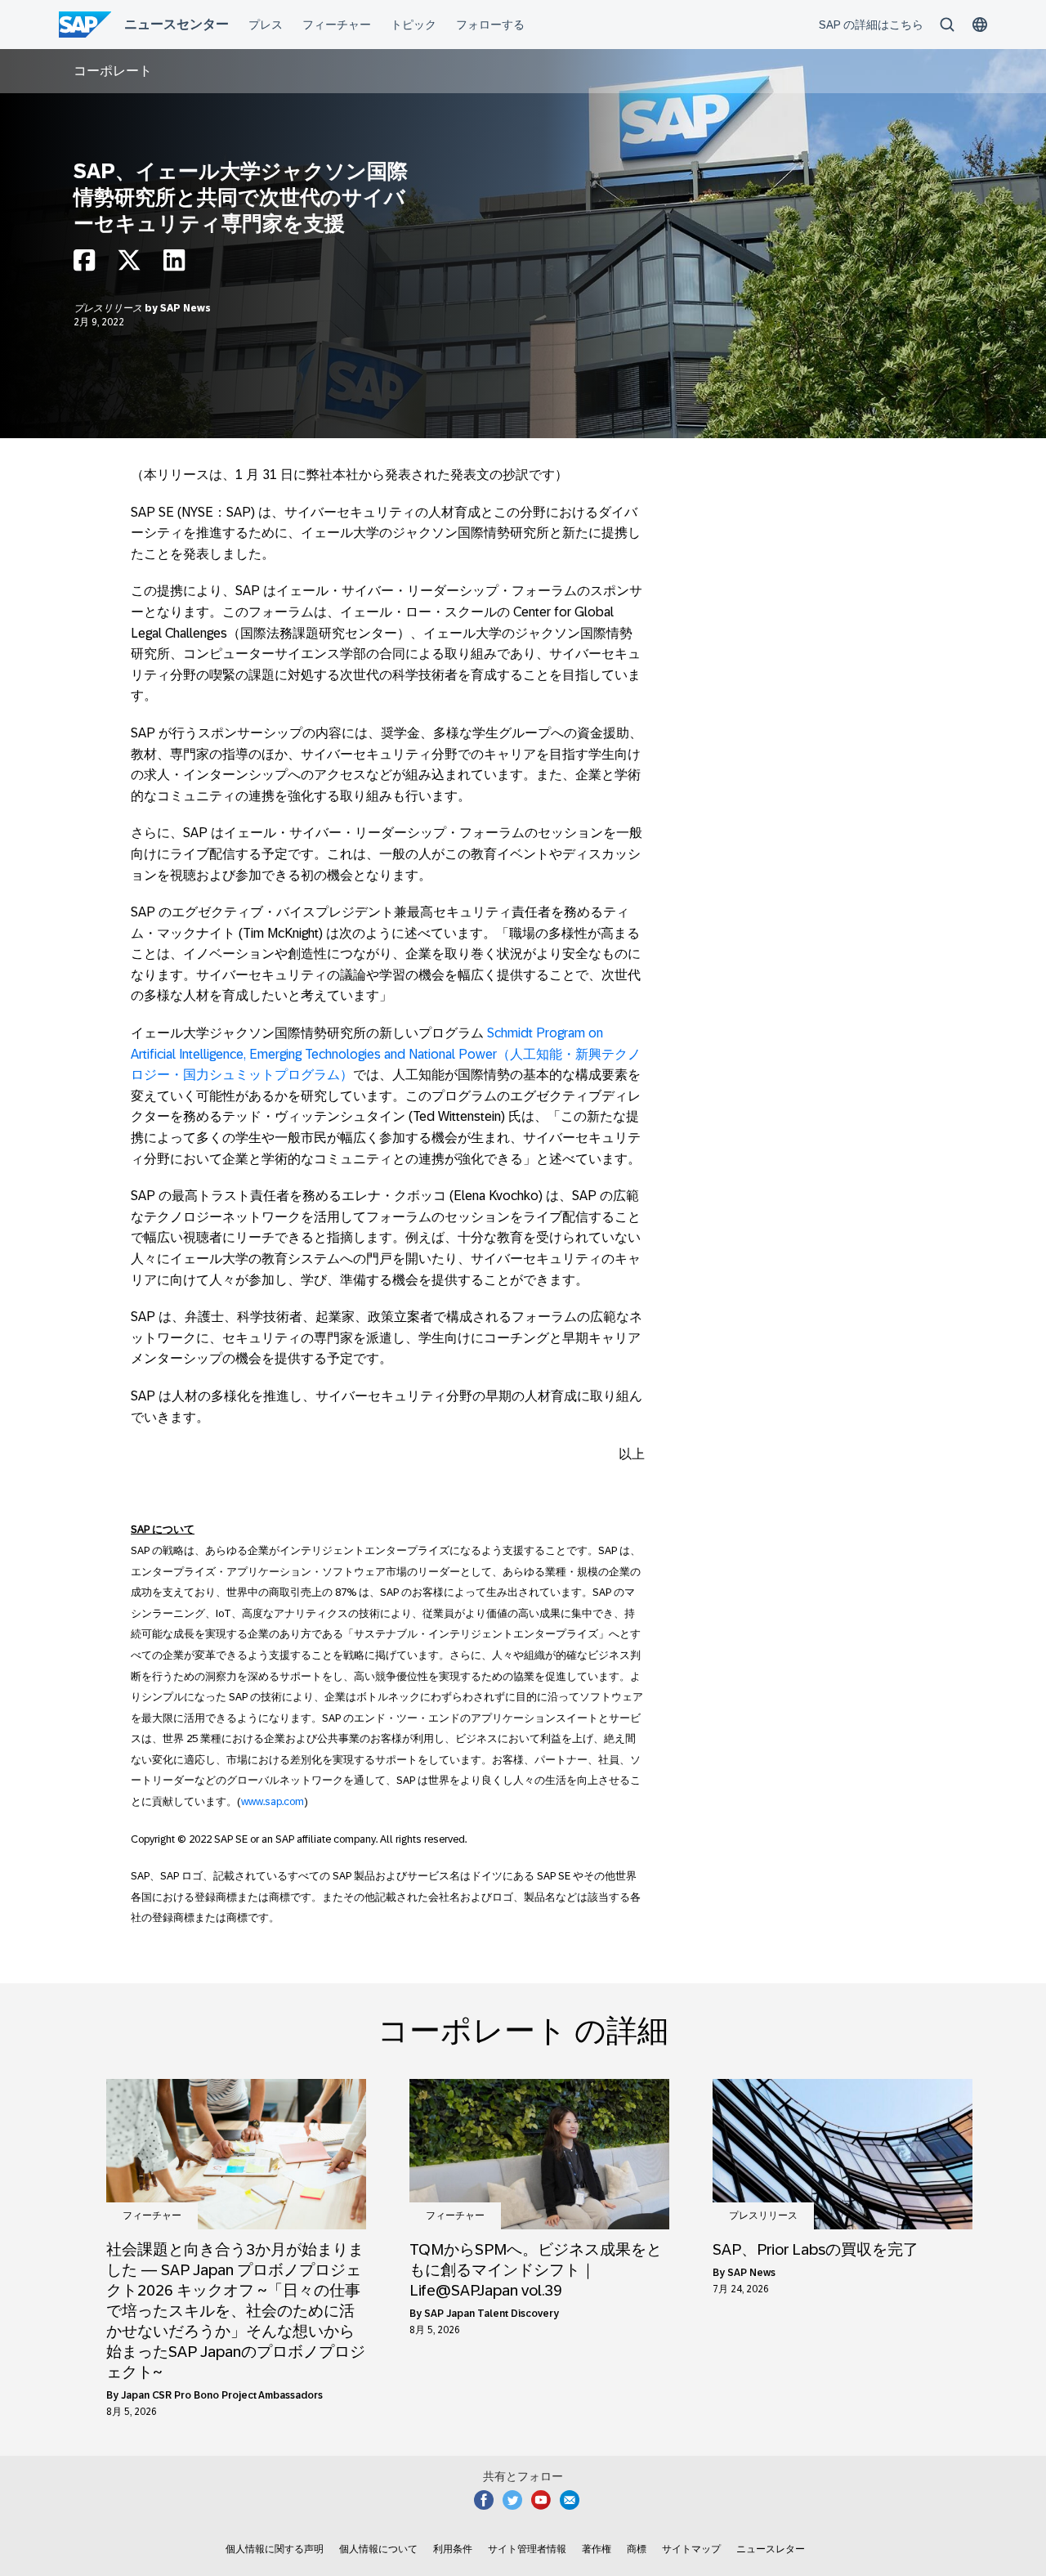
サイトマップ (691, 2549)
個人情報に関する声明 (275, 2549)
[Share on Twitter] (129, 264)
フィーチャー (152, 2215)
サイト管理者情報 (527, 2549)
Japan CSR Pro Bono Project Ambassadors (222, 2395)
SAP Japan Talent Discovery (492, 2314)
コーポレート (113, 71)
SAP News (186, 308)
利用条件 (453, 2549)
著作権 (597, 2549)
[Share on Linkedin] (174, 264)
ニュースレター (771, 2549)
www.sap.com (273, 1801)
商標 (637, 2549)
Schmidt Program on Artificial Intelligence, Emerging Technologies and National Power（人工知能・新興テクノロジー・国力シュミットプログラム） (386, 1054)
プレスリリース (109, 308)
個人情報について (378, 2549)
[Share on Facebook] (84, 264)
